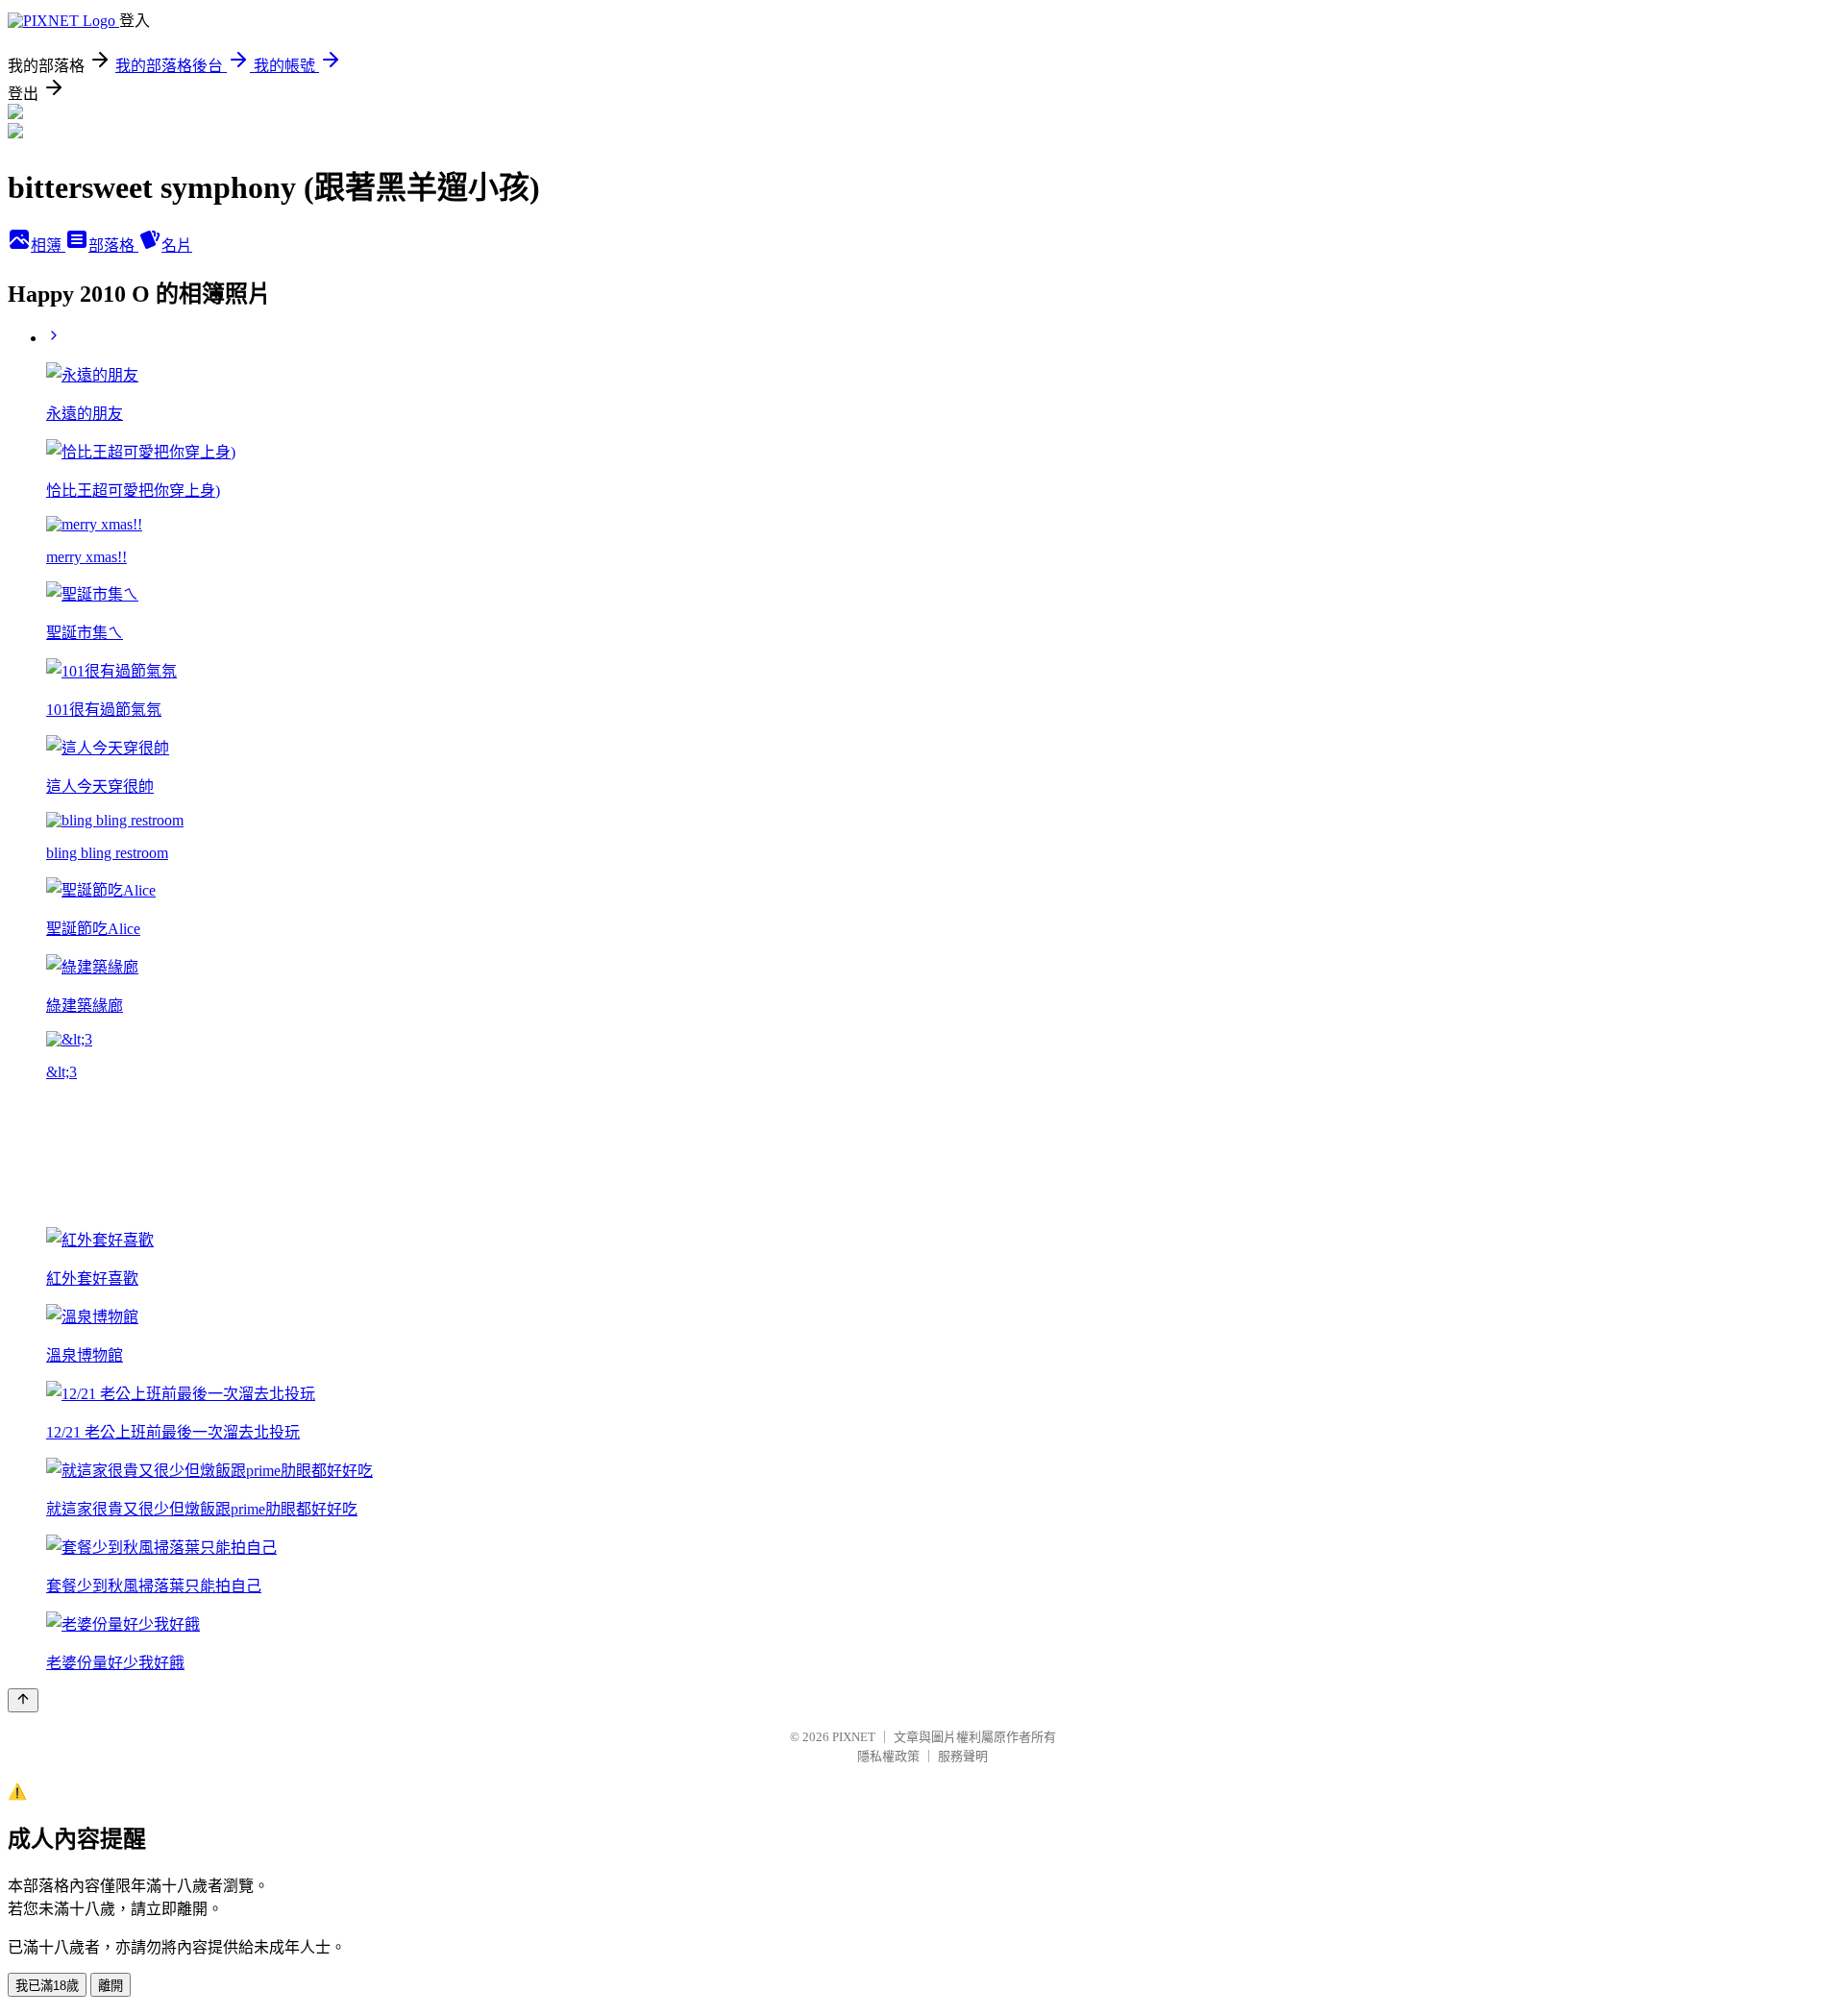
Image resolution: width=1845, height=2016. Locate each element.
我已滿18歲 (47, 1986)
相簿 (48, 246)
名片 (177, 246)
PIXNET (854, 1737)
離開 (111, 1986)
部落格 (113, 246)
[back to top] (23, 1700)
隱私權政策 (888, 1756)
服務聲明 (963, 1756)
